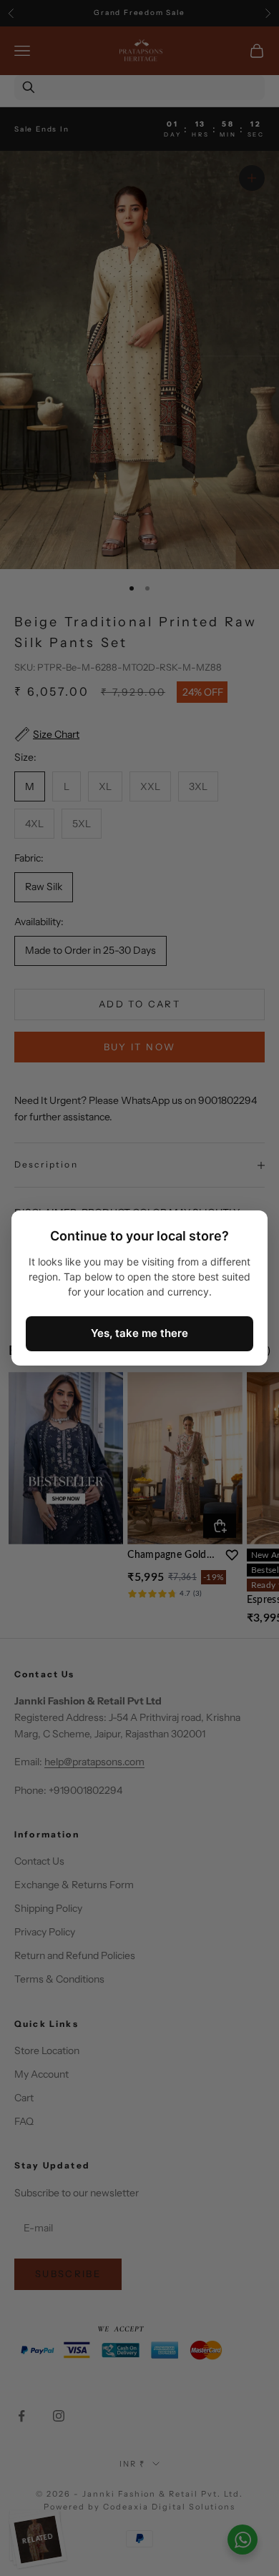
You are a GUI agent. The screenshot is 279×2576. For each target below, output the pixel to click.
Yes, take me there (139, 1333)
